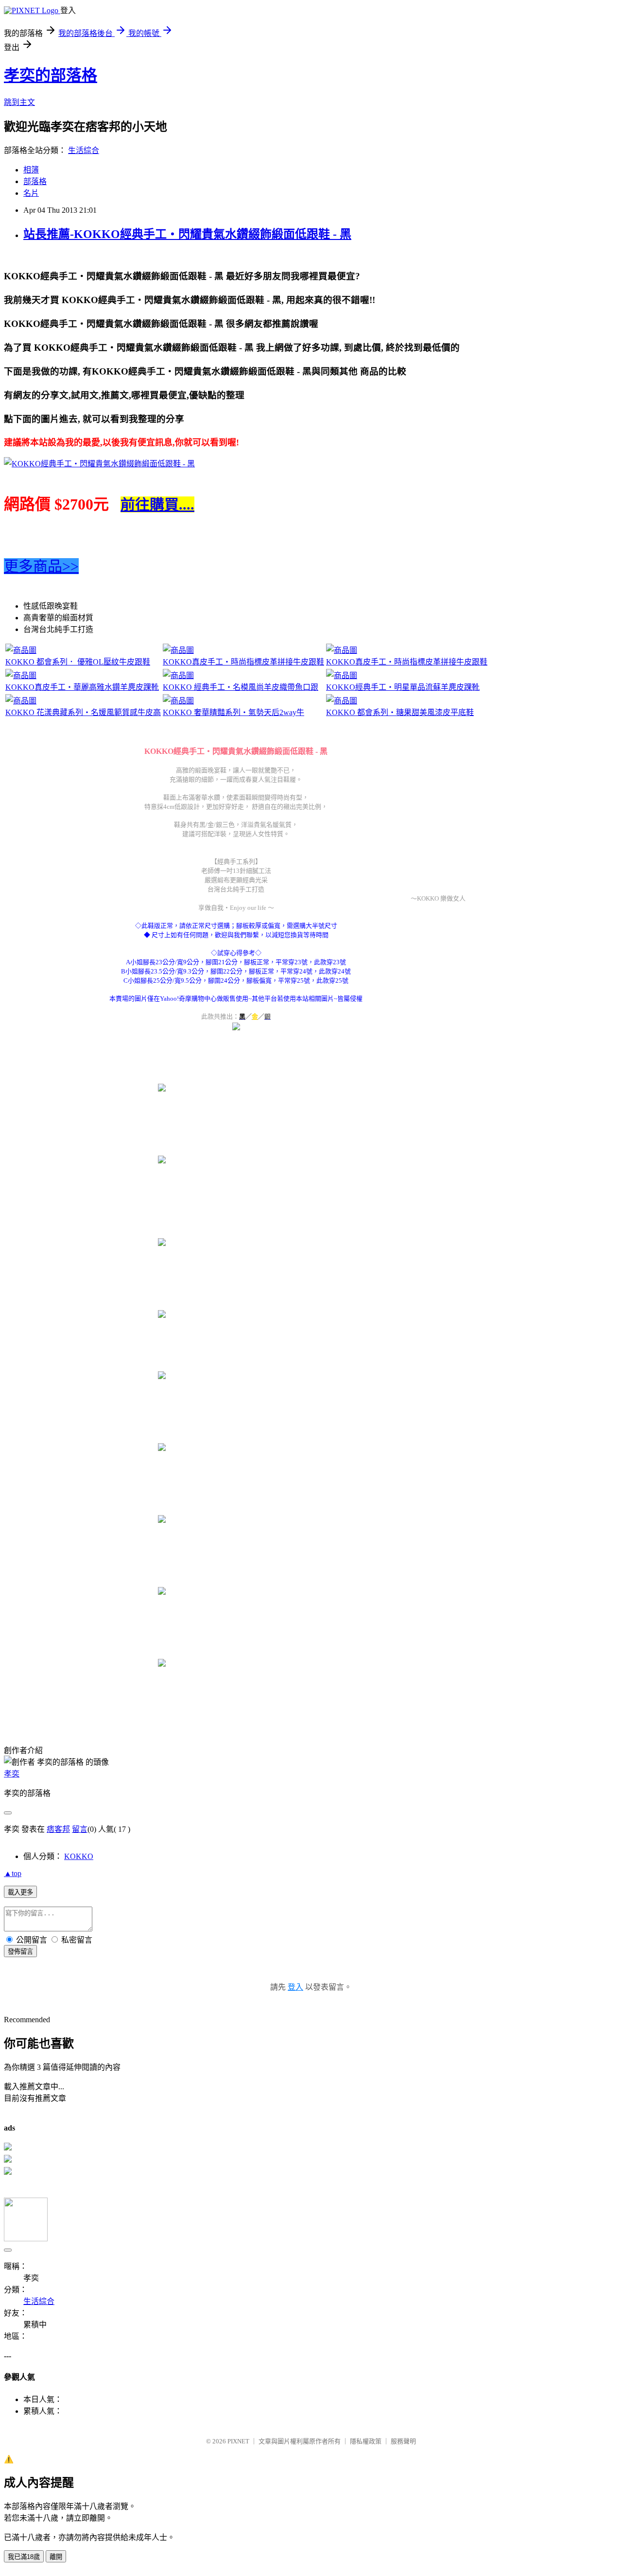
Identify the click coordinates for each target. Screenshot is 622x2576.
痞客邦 (58, 1829)
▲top (13, 1873)
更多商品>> (41, 566)
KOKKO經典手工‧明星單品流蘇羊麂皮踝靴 (403, 687)
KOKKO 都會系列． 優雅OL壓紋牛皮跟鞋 (78, 662)
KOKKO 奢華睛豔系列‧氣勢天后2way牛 (233, 712)
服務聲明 (403, 2441)
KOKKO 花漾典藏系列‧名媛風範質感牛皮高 (83, 712)
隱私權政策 (366, 2441)
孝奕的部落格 (51, 75)
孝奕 (12, 1774)
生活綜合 (84, 150)
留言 (80, 1829)
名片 (31, 193)
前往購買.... (157, 504)
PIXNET (238, 2441)
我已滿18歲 (24, 2557)
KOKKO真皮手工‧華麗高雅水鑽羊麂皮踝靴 (82, 687)
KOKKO (79, 1856)
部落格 (35, 181)
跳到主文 (19, 102)
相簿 (31, 170)
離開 (56, 2557)
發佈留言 (20, 1952)
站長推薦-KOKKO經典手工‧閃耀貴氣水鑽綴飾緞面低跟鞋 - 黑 (187, 234)
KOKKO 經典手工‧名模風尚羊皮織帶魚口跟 (241, 687)
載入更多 (20, 1892)
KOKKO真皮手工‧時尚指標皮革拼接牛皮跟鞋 (243, 662)
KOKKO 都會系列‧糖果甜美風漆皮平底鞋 (400, 712)
